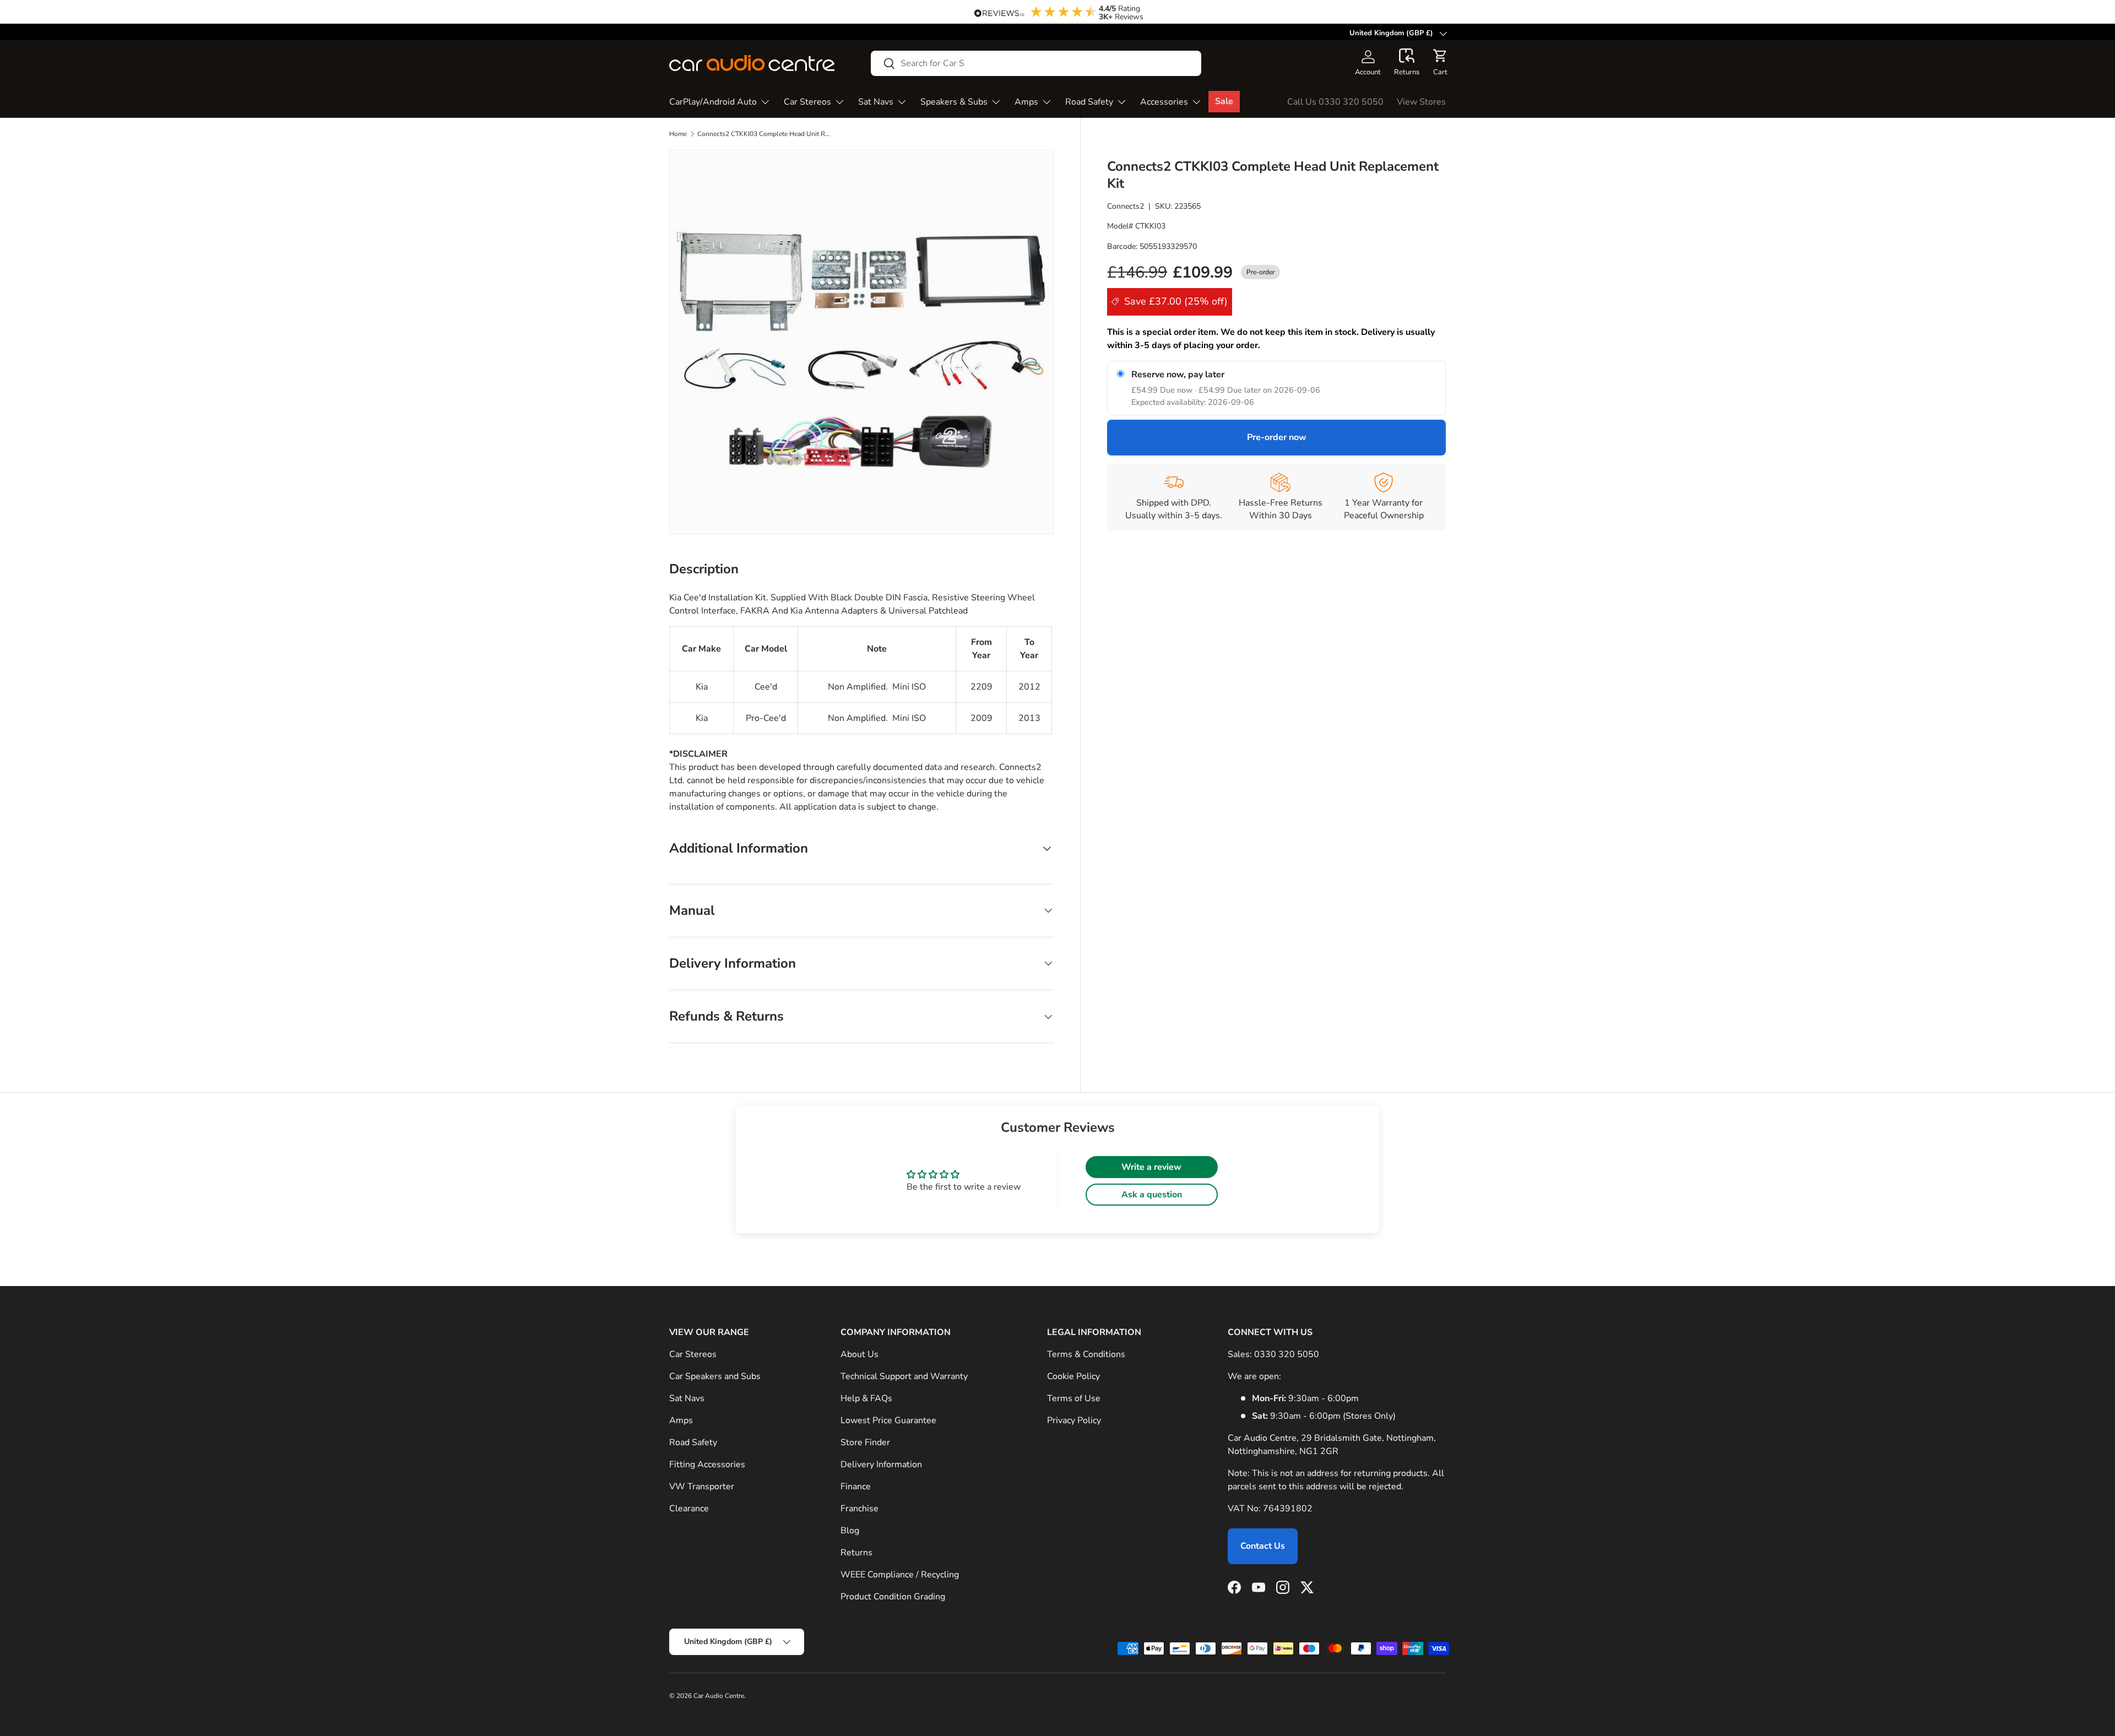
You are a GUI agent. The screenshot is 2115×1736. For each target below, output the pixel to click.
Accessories (1164, 102)
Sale (1224, 101)
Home (678, 134)
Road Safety (1089, 102)
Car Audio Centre (719, 1696)
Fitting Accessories (707, 1464)
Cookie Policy (1073, 1376)
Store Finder (865, 1442)
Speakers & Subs (954, 102)
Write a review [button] (1151, 1167)
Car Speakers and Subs (715, 1376)
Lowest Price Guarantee (888, 1420)
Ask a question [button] (1152, 1195)
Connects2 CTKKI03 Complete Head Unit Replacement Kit (763, 134)
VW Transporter (702, 1487)
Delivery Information (881, 1464)
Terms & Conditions (1086, 1354)
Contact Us (1263, 1546)
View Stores (1421, 102)
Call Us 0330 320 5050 (1335, 102)
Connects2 (1126, 206)
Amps (1026, 102)
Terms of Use (1074, 1398)
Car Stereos (807, 102)
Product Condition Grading (893, 1597)
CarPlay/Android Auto (713, 102)
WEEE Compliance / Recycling (900, 1575)
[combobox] (1036, 63)
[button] (1407, 63)
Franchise (859, 1509)
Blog (850, 1531)
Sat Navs (876, 102)
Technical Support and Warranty (904, 1376)
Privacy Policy (1074, 1420)
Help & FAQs (866, 1398)
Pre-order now (1277, 437)
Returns (856, 1553)
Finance (856, 1487)
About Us (859, 1354)
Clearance (689, 1509)
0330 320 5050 (1287, 1354)
